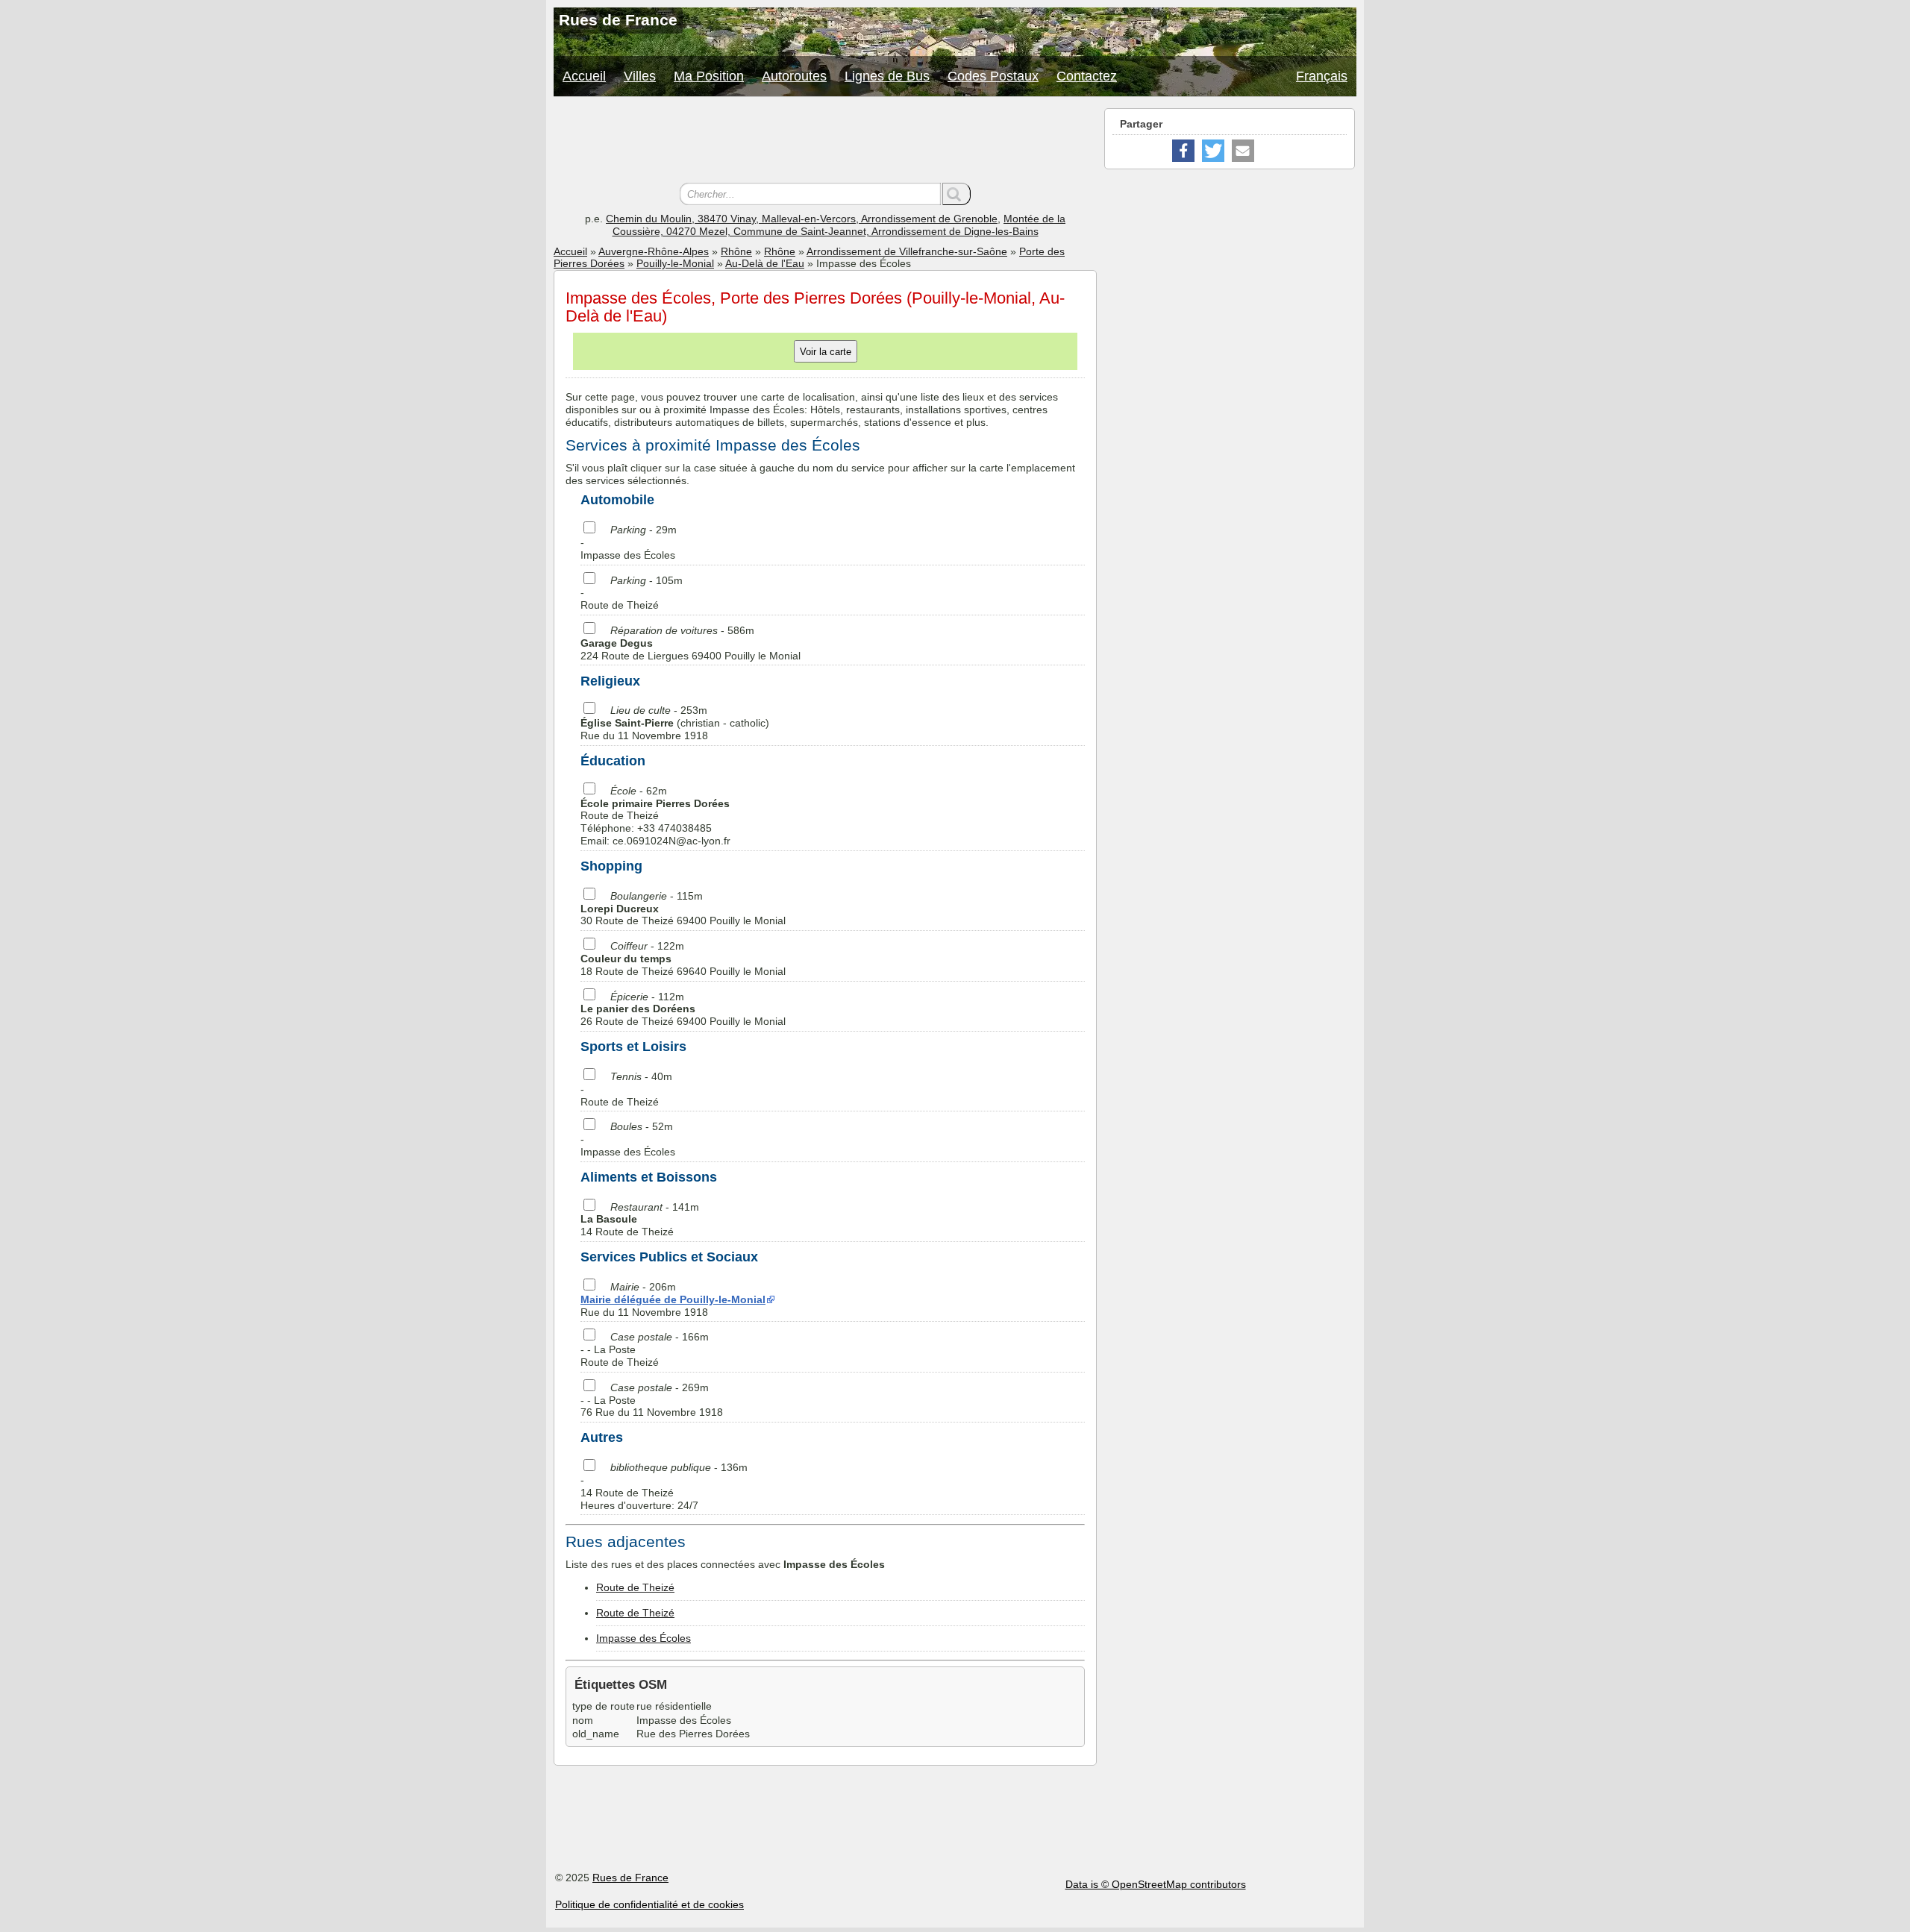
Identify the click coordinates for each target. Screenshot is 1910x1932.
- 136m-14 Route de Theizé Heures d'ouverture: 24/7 (664, 1486)
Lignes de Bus (887, 76)
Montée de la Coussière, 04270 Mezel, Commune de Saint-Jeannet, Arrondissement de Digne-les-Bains (839, 225)
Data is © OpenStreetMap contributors (1156, 1884)
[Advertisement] (825, 142)
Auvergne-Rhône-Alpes (654, 251)
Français (1322, 76)
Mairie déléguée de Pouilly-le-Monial (673, 1299)
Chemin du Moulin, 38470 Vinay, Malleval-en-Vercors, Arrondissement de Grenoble (802, 219)
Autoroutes (794, 76)
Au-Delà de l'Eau (765, 263)
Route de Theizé (635, 1587)
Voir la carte (826, 352)
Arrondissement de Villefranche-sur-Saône (907, 251)
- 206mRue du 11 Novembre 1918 (673, 1299)
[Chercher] (956, 194)
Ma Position (709, 76)
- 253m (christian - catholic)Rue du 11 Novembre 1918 (675, 723)
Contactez (1087, 76)
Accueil (584, 76)
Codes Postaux (993, 76)
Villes (640, 76)
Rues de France (630, 1878)
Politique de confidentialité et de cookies (649, 1904)
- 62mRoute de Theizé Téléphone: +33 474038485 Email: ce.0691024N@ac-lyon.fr (655, 816)
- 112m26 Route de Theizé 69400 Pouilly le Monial (683, 1009)
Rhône (736, 251)
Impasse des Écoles (644, 1638)
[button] (1183, 151)
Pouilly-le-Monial (675, 263)
